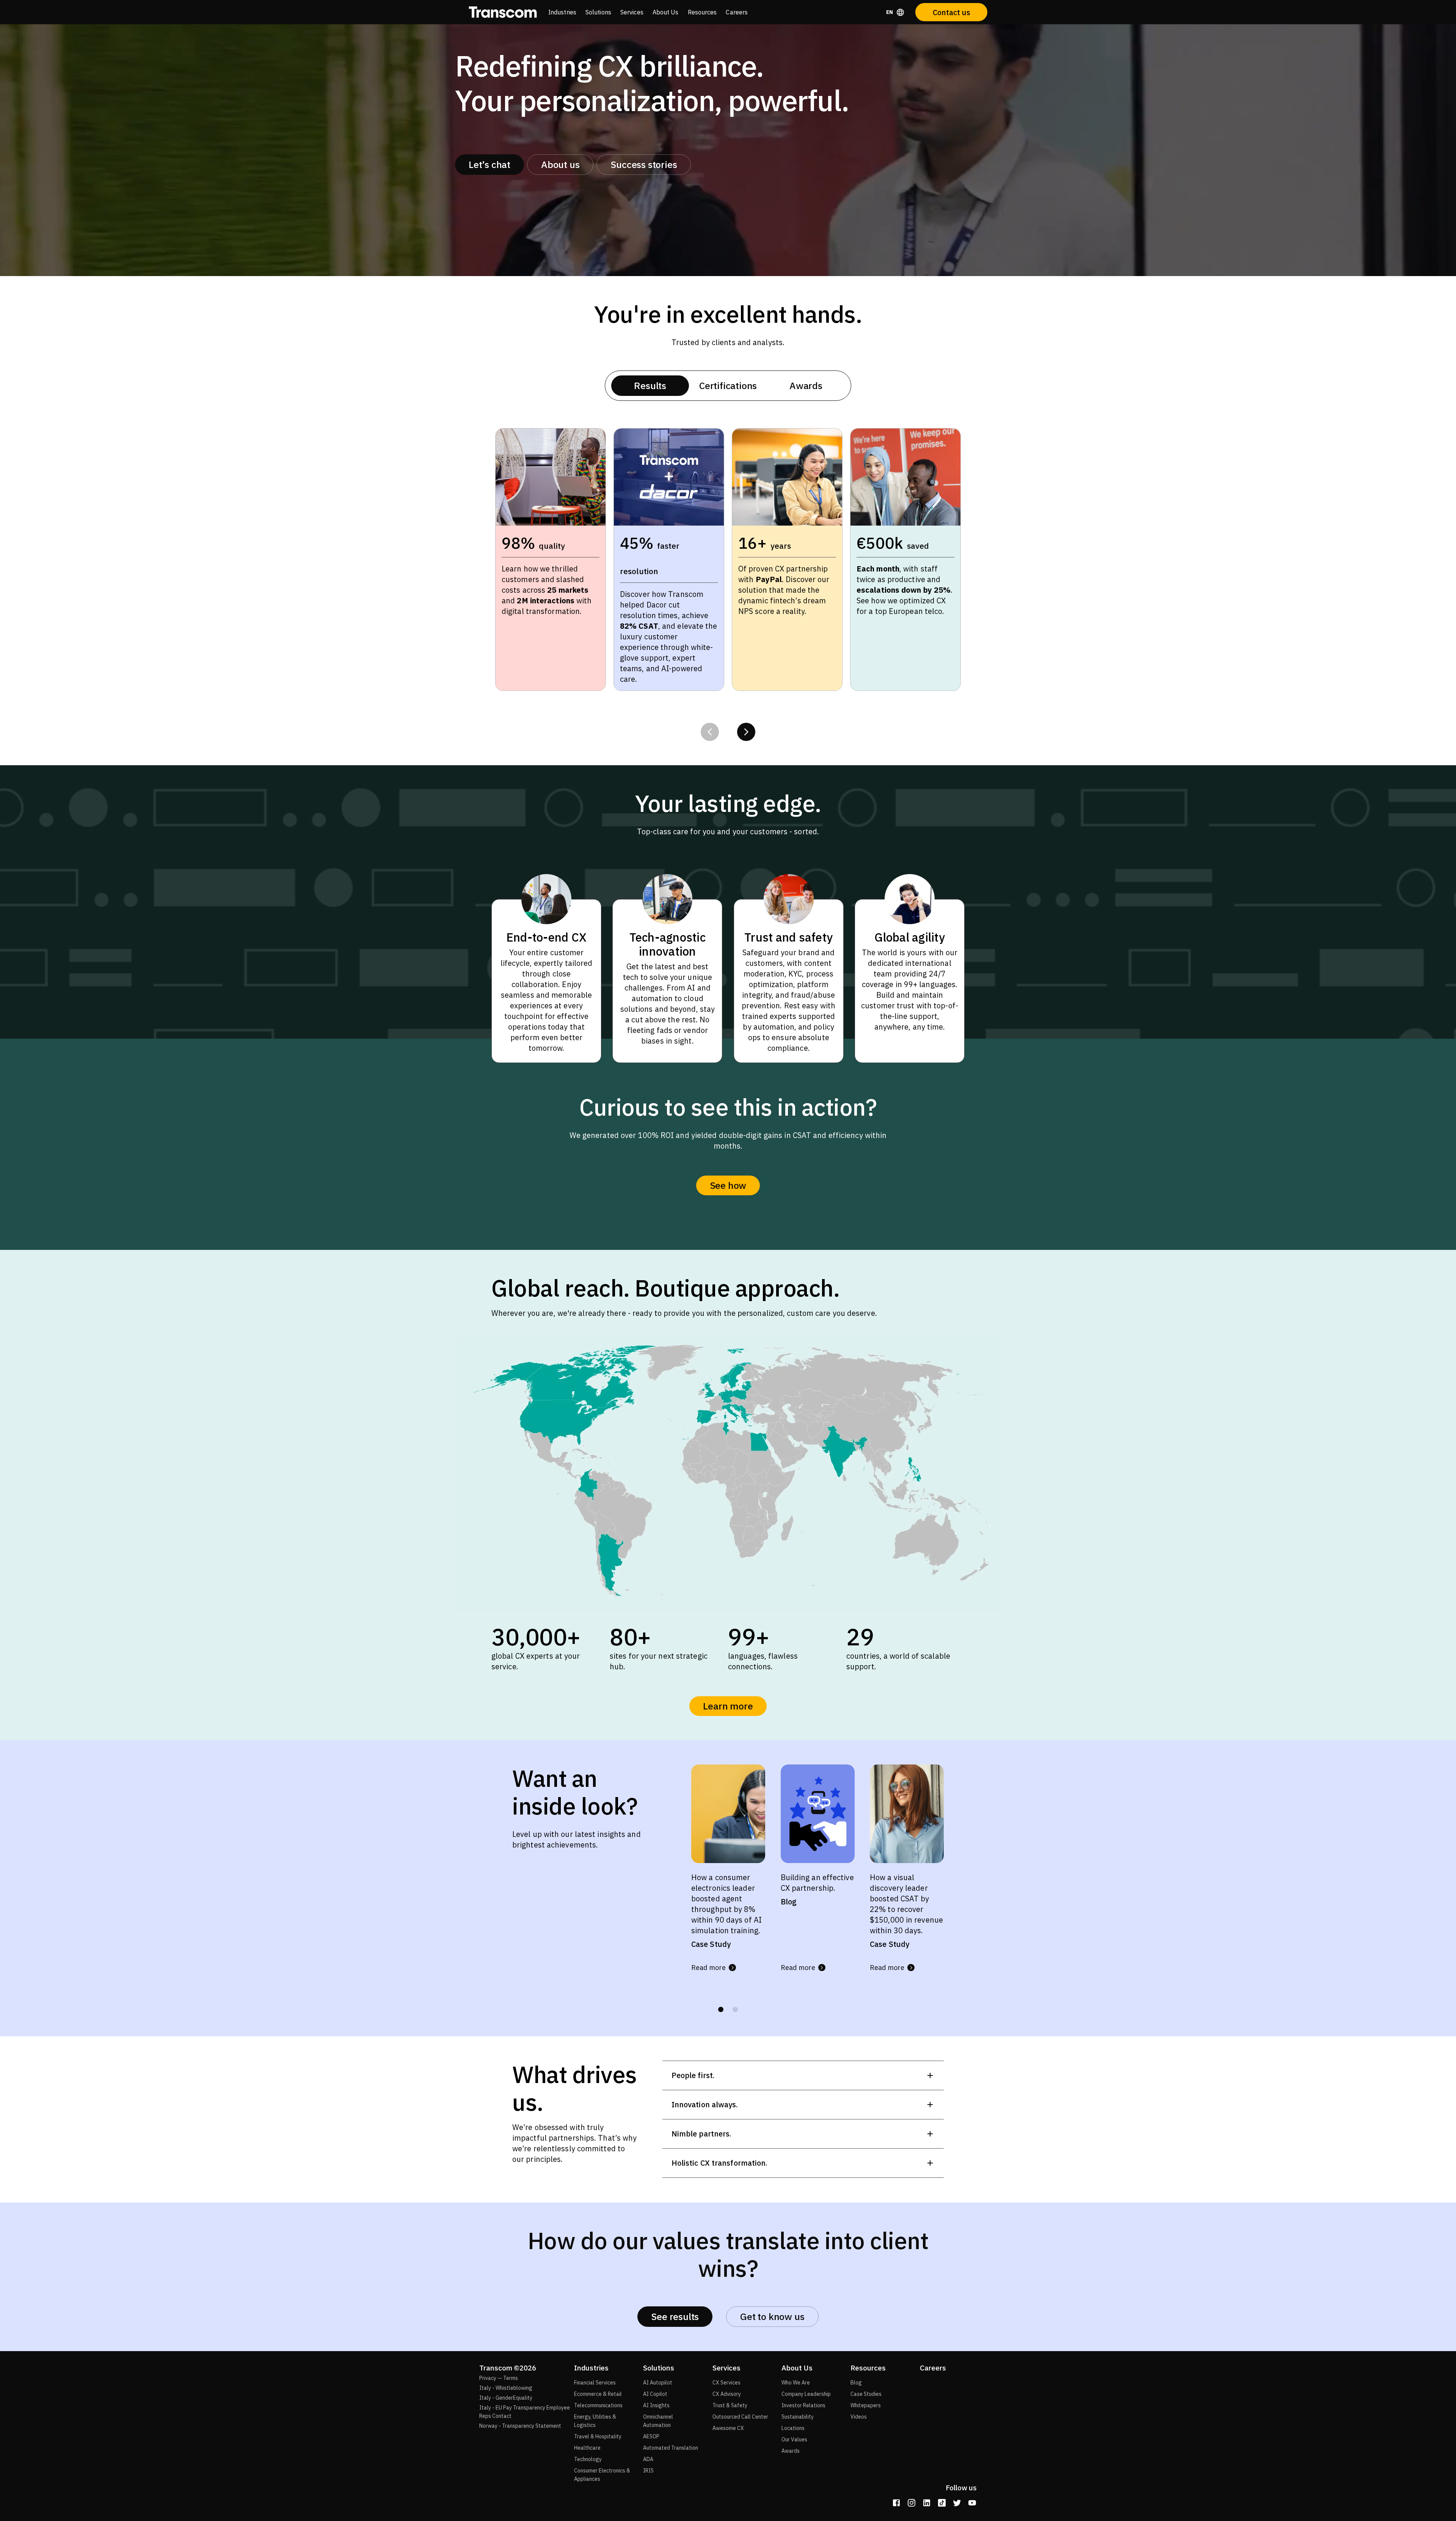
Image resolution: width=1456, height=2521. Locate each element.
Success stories (644, 164)
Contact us (952, 12)
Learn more (728, 1706)
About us (560, 164)
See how (728, 1185)
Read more (708, 1968)
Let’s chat (490, 164)
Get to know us (772, 2316)
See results (675, 2316)
